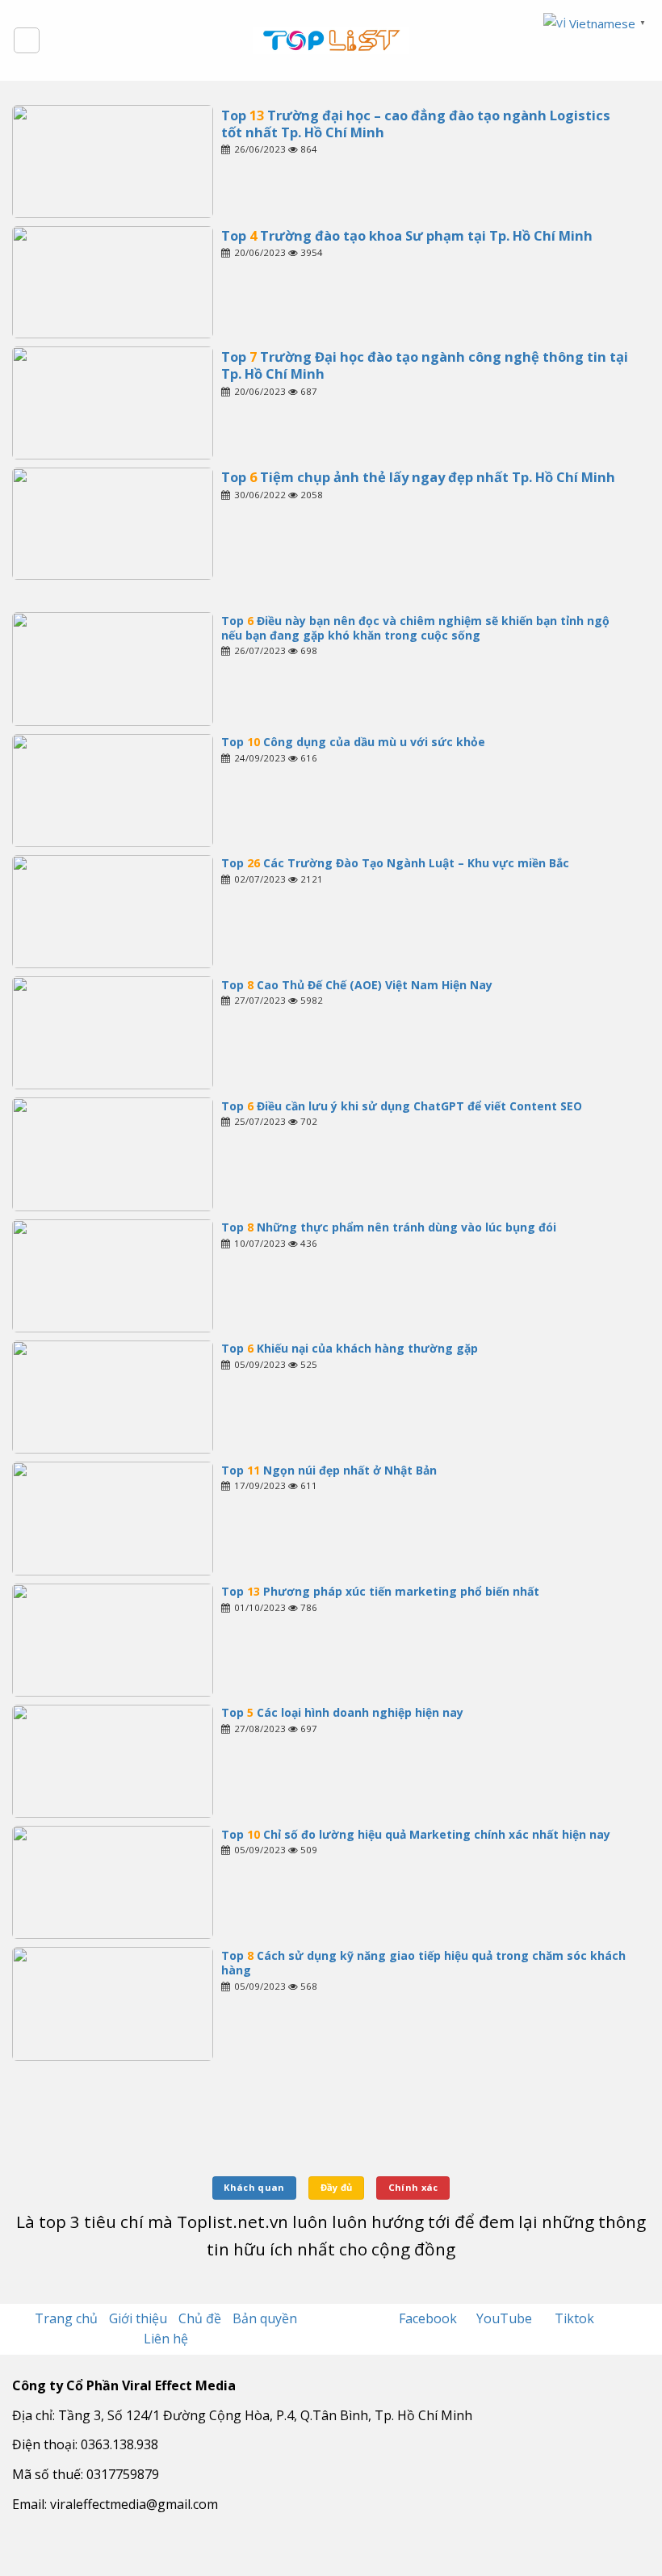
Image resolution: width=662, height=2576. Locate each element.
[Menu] (27, 40)
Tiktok (574, 2318)
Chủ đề (200, 2318)
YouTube (506, 2318)
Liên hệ (166, 2339)
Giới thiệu (138, 2318)
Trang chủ (66, 2318)
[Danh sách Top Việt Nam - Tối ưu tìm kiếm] (331, 40)
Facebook (429, 2318)
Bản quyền (265, 2318)
